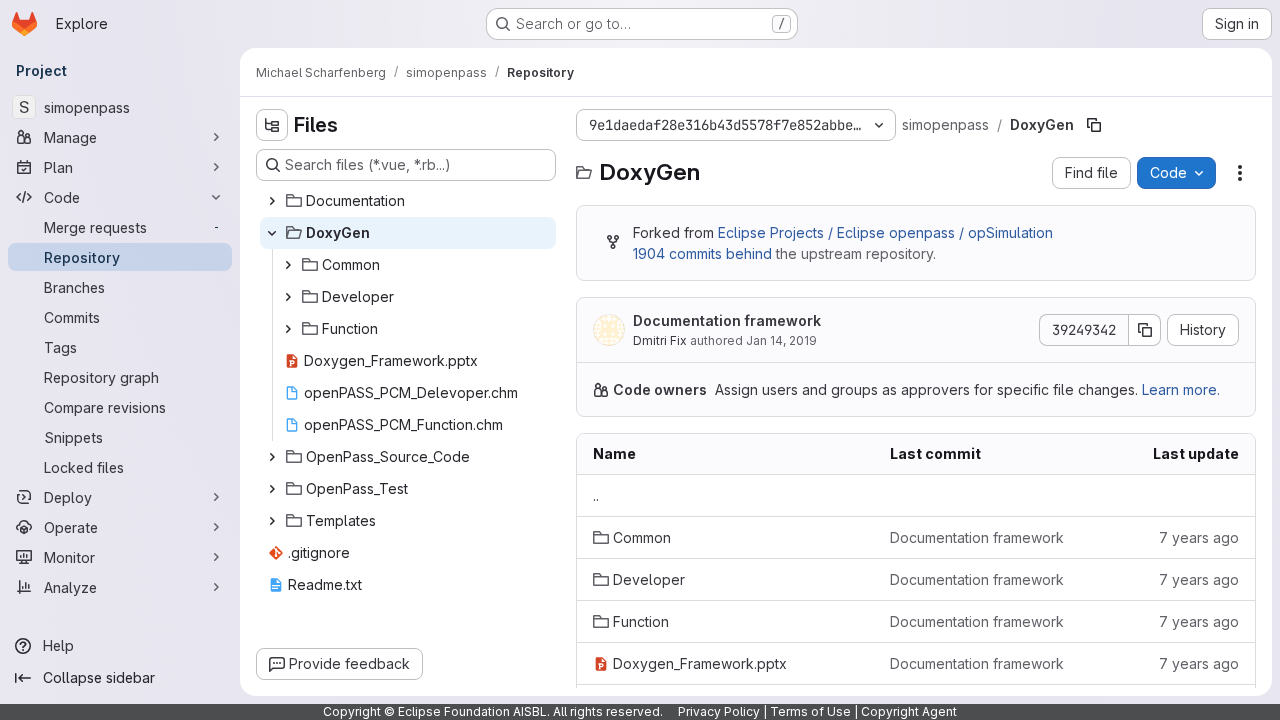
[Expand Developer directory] (288, 297)
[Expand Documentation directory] (272, 201)
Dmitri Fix (660, 340)
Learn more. (1181, 389)
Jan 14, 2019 (781, 340)
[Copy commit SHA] (1145, 330)
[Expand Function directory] (288, 329)
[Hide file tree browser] (272, 125)
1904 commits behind (702, 253)
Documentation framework (727, 320)
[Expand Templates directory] (272, 521)
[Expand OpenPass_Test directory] (272, 489)
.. (596, 495)
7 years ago (1199, 537)
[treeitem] (408, 201)
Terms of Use (810, 711)
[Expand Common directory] (288, 265)
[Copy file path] (1094, 125)
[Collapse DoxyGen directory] (272, 233)
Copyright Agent (909, 711)
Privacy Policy (719, 711)
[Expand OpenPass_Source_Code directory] (272, 457)
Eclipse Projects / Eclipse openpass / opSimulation (885, 232)
